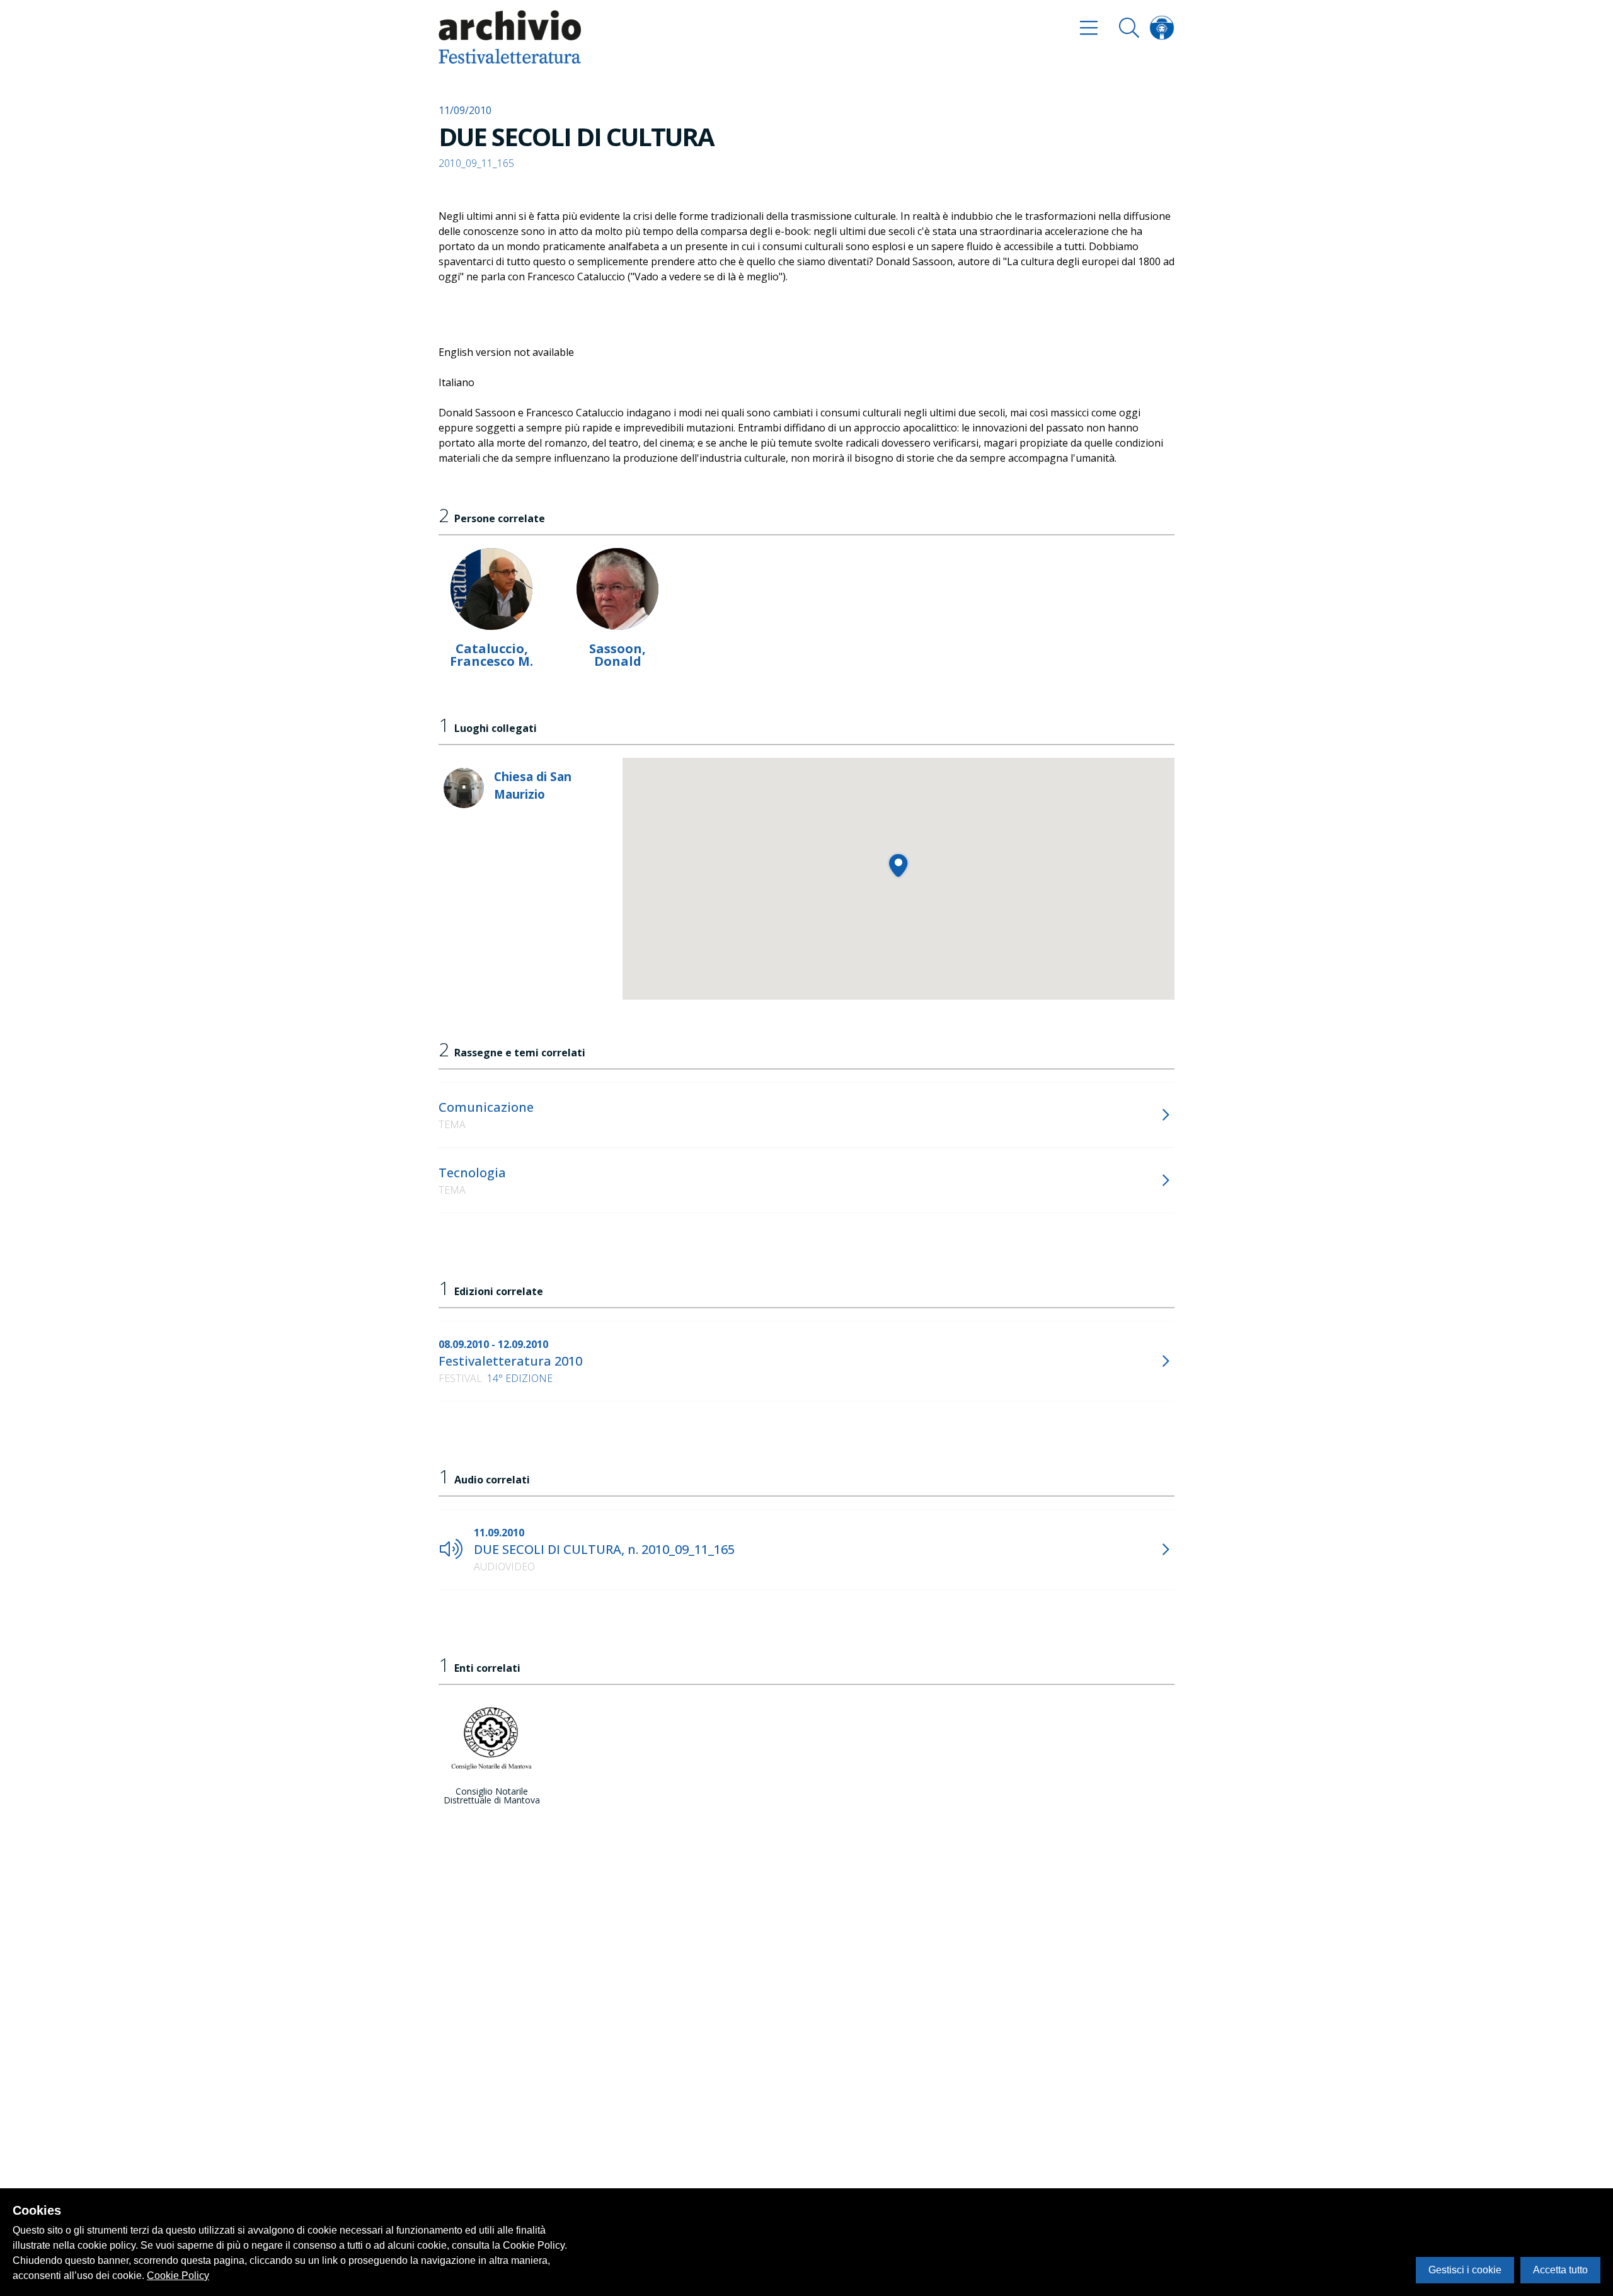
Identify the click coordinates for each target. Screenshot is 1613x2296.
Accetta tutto (1560, 2270)
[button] (898, 865)
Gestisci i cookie (1465, 2270)
